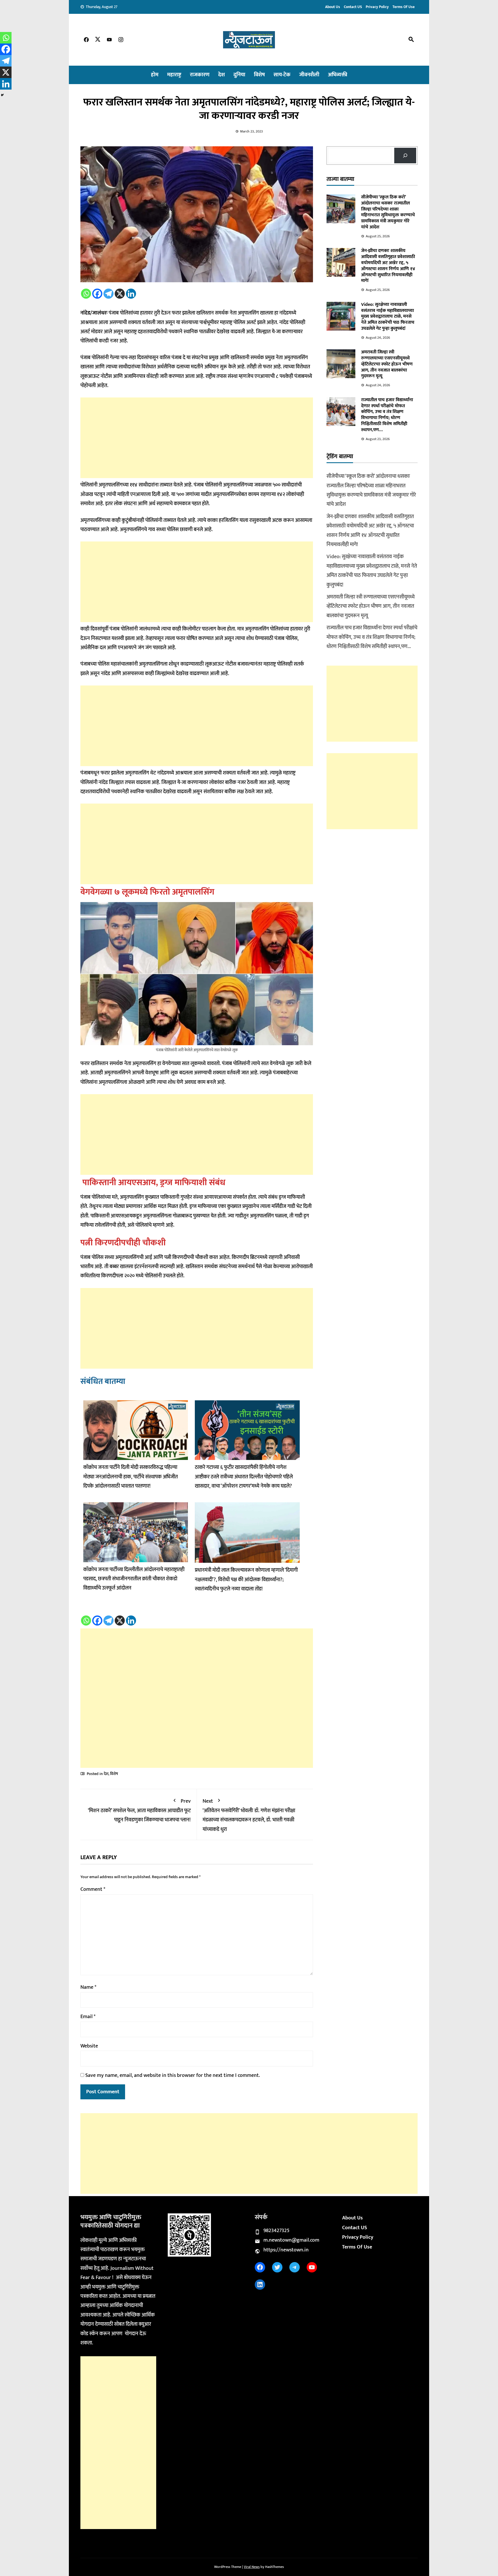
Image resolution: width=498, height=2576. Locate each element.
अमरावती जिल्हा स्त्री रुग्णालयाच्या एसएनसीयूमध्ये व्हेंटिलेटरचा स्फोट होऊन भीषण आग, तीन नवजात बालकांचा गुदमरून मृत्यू (387, 364)
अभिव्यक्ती (338, 75)
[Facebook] (97, 294)
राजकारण (200, 75)
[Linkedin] (131, 294)
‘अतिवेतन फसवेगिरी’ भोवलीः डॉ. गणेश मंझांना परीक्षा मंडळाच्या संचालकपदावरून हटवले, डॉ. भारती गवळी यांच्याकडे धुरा (249, 1815)
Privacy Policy (377, 7)
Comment (93, 1889)
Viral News (252, 2567)
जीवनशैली (309, 75)
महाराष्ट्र (174, 75)
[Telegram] (109, 294)
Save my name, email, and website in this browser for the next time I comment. (173, 2075)
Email (88, 2017)
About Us (333, 7)
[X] (120, 294)
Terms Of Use (404, 7)
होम (155, 75)
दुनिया (239, 75)
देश (221, 75)
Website (89, 2046)
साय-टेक (282, 75)
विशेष (259, 75)
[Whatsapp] (86, 294)
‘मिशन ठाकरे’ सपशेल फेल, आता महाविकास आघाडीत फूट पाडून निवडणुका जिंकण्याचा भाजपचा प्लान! (139, 1811)
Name (88, 1987)
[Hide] (2, 95)
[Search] (405, 156)
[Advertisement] (197, 438)
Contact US (353, 7)
